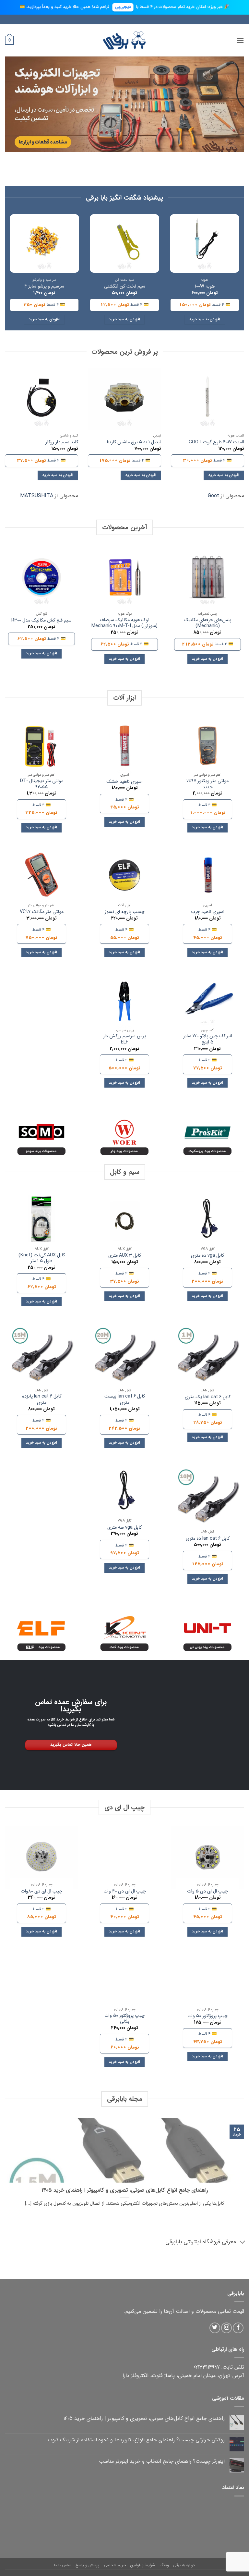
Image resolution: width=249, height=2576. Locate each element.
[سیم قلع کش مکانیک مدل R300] (41, 577)
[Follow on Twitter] (215, 2328)
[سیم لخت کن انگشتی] (124, 243)
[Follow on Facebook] (238, 2328)
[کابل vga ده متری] (207, 1222)
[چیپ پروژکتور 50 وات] (207, 1982)
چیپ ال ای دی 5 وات (207, 1892)
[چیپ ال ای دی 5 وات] (207, 1857)
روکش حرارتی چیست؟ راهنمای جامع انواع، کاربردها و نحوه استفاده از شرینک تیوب (136, 2440)
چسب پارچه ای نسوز (125, 912)
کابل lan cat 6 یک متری (208, 1397)
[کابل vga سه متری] (124, 1494)
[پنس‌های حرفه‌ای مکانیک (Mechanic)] (207, 577)
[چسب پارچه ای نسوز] (124, 878)
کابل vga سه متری (124, 1528)
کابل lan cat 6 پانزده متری (42, 1400)
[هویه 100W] (205, 243)
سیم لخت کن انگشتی (125, 287)
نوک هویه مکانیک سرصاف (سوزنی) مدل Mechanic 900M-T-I (124, 623)
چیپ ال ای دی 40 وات (125, 1892)
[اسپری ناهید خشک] (124, 748)
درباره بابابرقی (184, 2565)
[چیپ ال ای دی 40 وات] (124, 1857)
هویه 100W (205, 287)
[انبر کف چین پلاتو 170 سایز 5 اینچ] (207, 1003)
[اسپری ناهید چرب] (207, 878)
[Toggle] (243, 2243)
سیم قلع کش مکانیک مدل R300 (41, 621)
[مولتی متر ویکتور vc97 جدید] (207, 748)
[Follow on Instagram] (226, 2328)
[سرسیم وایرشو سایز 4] (44, 243)
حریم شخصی (115, 2565)
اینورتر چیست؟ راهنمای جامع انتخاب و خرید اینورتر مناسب (162, 2461)
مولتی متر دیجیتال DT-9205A (42, 784)
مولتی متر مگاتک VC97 (42, 912)
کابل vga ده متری (207, 1256)
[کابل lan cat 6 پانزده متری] (41, 1358)
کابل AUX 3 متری (125, 1256)
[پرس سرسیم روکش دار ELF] (124, 1003)
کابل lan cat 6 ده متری (208, 1539)
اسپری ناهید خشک (124, 782)
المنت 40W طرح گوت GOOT (216, 443)
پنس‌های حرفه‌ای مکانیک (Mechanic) (207, 623)
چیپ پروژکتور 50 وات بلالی (124, 2019)
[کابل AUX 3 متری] (124, 1222)
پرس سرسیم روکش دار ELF (124, 1039)
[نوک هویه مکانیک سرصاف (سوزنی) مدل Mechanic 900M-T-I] (124, 577)
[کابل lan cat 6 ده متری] (207, 1499)
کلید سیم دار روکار (62, 443)
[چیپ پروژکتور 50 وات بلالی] (124, 1982)
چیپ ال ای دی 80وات (41, 1892)
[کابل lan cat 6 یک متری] (207, 1358)
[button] (240, 40)
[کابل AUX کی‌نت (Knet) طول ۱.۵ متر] (41, 1222)
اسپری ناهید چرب (208, 912)
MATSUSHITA (37, 496)
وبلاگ (164, 2565)
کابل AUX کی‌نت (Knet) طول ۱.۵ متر (42, 1258)
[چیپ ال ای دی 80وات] (41, 1857)
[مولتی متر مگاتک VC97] (41, 878)
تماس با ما (63, 2565)
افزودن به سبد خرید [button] (205, 319)
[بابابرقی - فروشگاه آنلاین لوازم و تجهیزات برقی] (124, 40)
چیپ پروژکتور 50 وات (207, 2016)
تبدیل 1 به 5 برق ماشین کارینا (134, 443)
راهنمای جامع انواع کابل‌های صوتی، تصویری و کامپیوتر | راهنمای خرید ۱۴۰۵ (125, 2191)
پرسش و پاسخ (87, 2565)
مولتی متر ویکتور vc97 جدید (207, 784)
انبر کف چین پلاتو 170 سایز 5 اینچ (208, 1039)
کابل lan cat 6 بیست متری (125, 1400)
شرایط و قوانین (143, 2565)
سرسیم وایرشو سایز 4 (44, 287)
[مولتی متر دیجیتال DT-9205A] (41, 748)
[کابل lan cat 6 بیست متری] (124, 1358)
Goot (213, 496)
